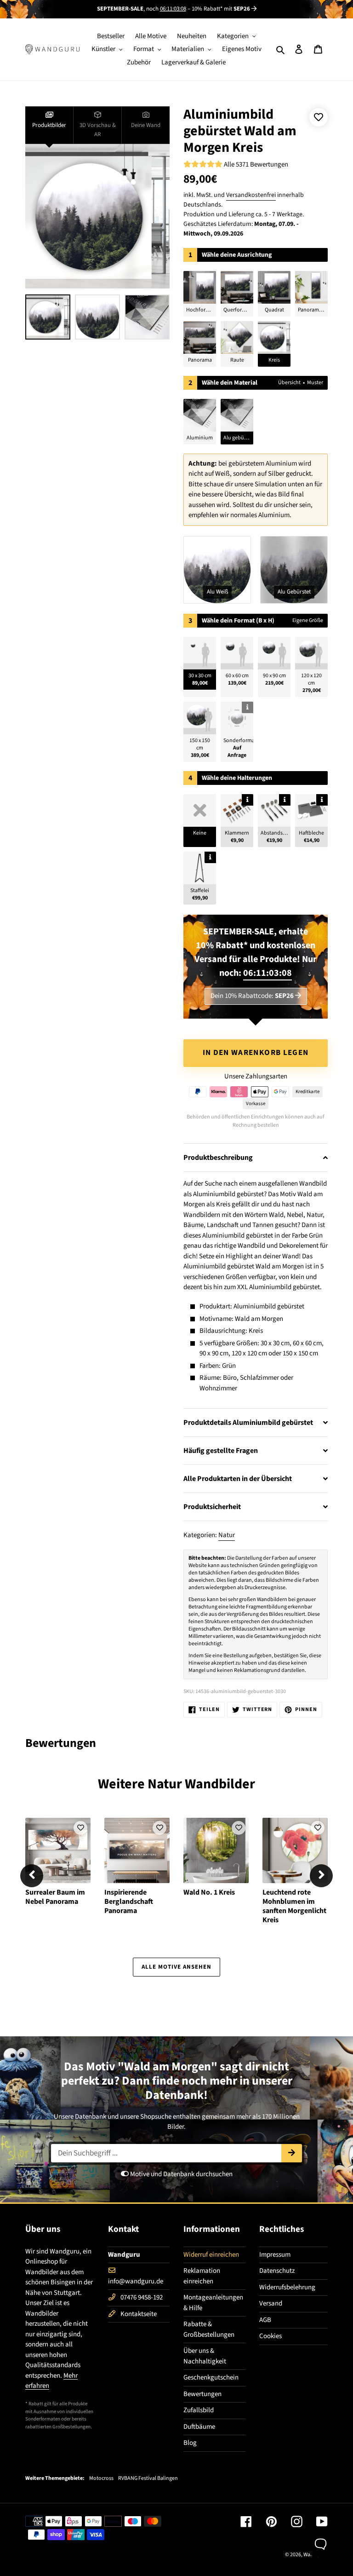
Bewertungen (202, 2394)
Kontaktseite (139, 2314)
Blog (190, 2443)
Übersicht (289, 383)
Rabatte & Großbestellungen (209, 2329)
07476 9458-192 (142, 2297)
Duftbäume (199, 2427)
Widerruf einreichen (211, 2255)
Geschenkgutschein (211, 2377)
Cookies (270, 2336)
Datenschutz (277, 2271)
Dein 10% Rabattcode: (252, 996)
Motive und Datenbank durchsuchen (181, 2174)
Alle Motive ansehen (177, 1967)
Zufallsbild (199, 2410)
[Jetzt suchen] (292, 2153)
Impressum (275, 2255)
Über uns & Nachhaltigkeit (205, 2356)
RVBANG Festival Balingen (148, 2478)
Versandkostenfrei (251, 195)
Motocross (101, 2478)
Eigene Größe (308, 620)
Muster (315, 383)
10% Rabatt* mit (221, 9)
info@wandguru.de (136, 2281)
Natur (227, 1535)
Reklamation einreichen (202, 2276)
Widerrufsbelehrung (287, 2287)
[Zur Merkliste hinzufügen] (319, 117)
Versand (271, 2303)
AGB (265, 2320)
